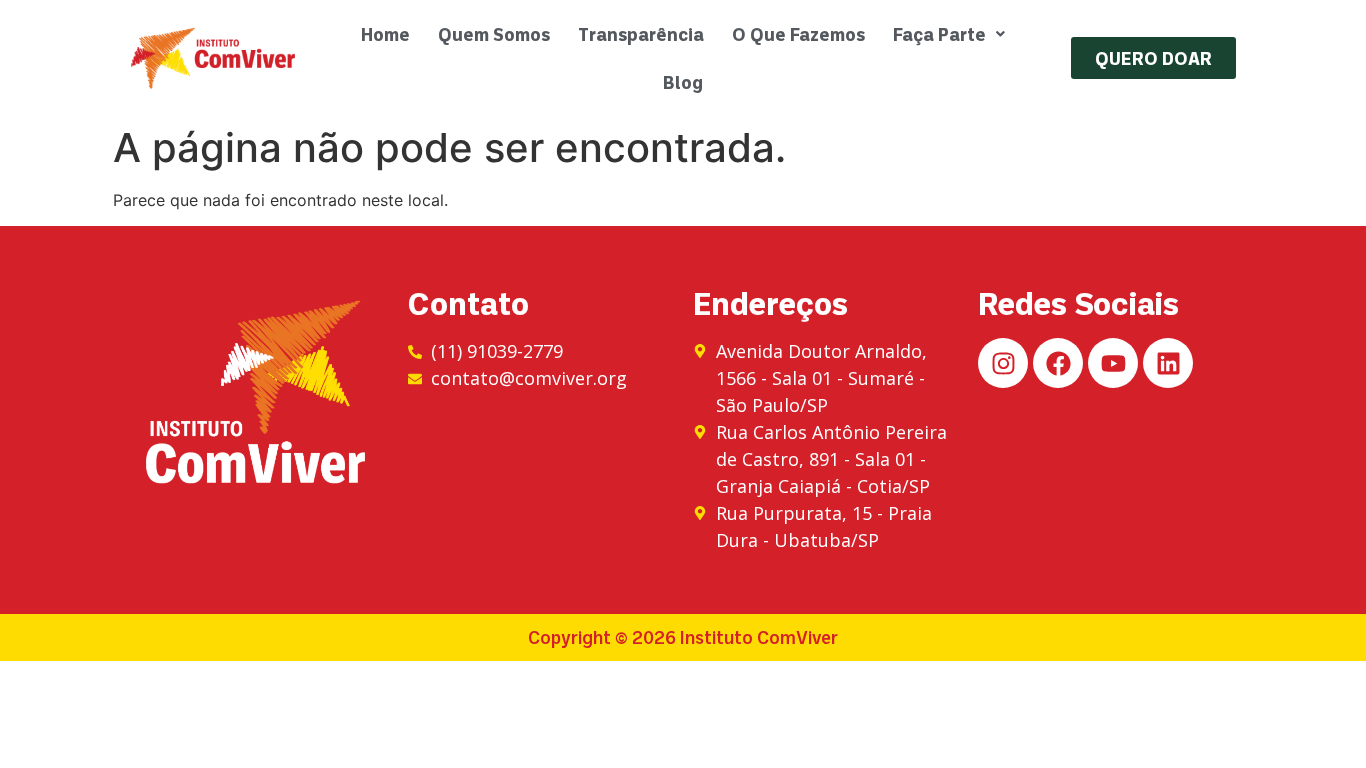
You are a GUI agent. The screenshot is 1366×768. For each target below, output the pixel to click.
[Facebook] (1058, 363)
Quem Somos (494, 34)
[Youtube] (1113, 363)
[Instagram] (1003, 363)
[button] (949, 34)
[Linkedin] (1168, 363)
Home (385, 34)
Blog (683, 82)
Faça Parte (939, 34)
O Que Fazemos (798, 34)
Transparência (641, 34)
